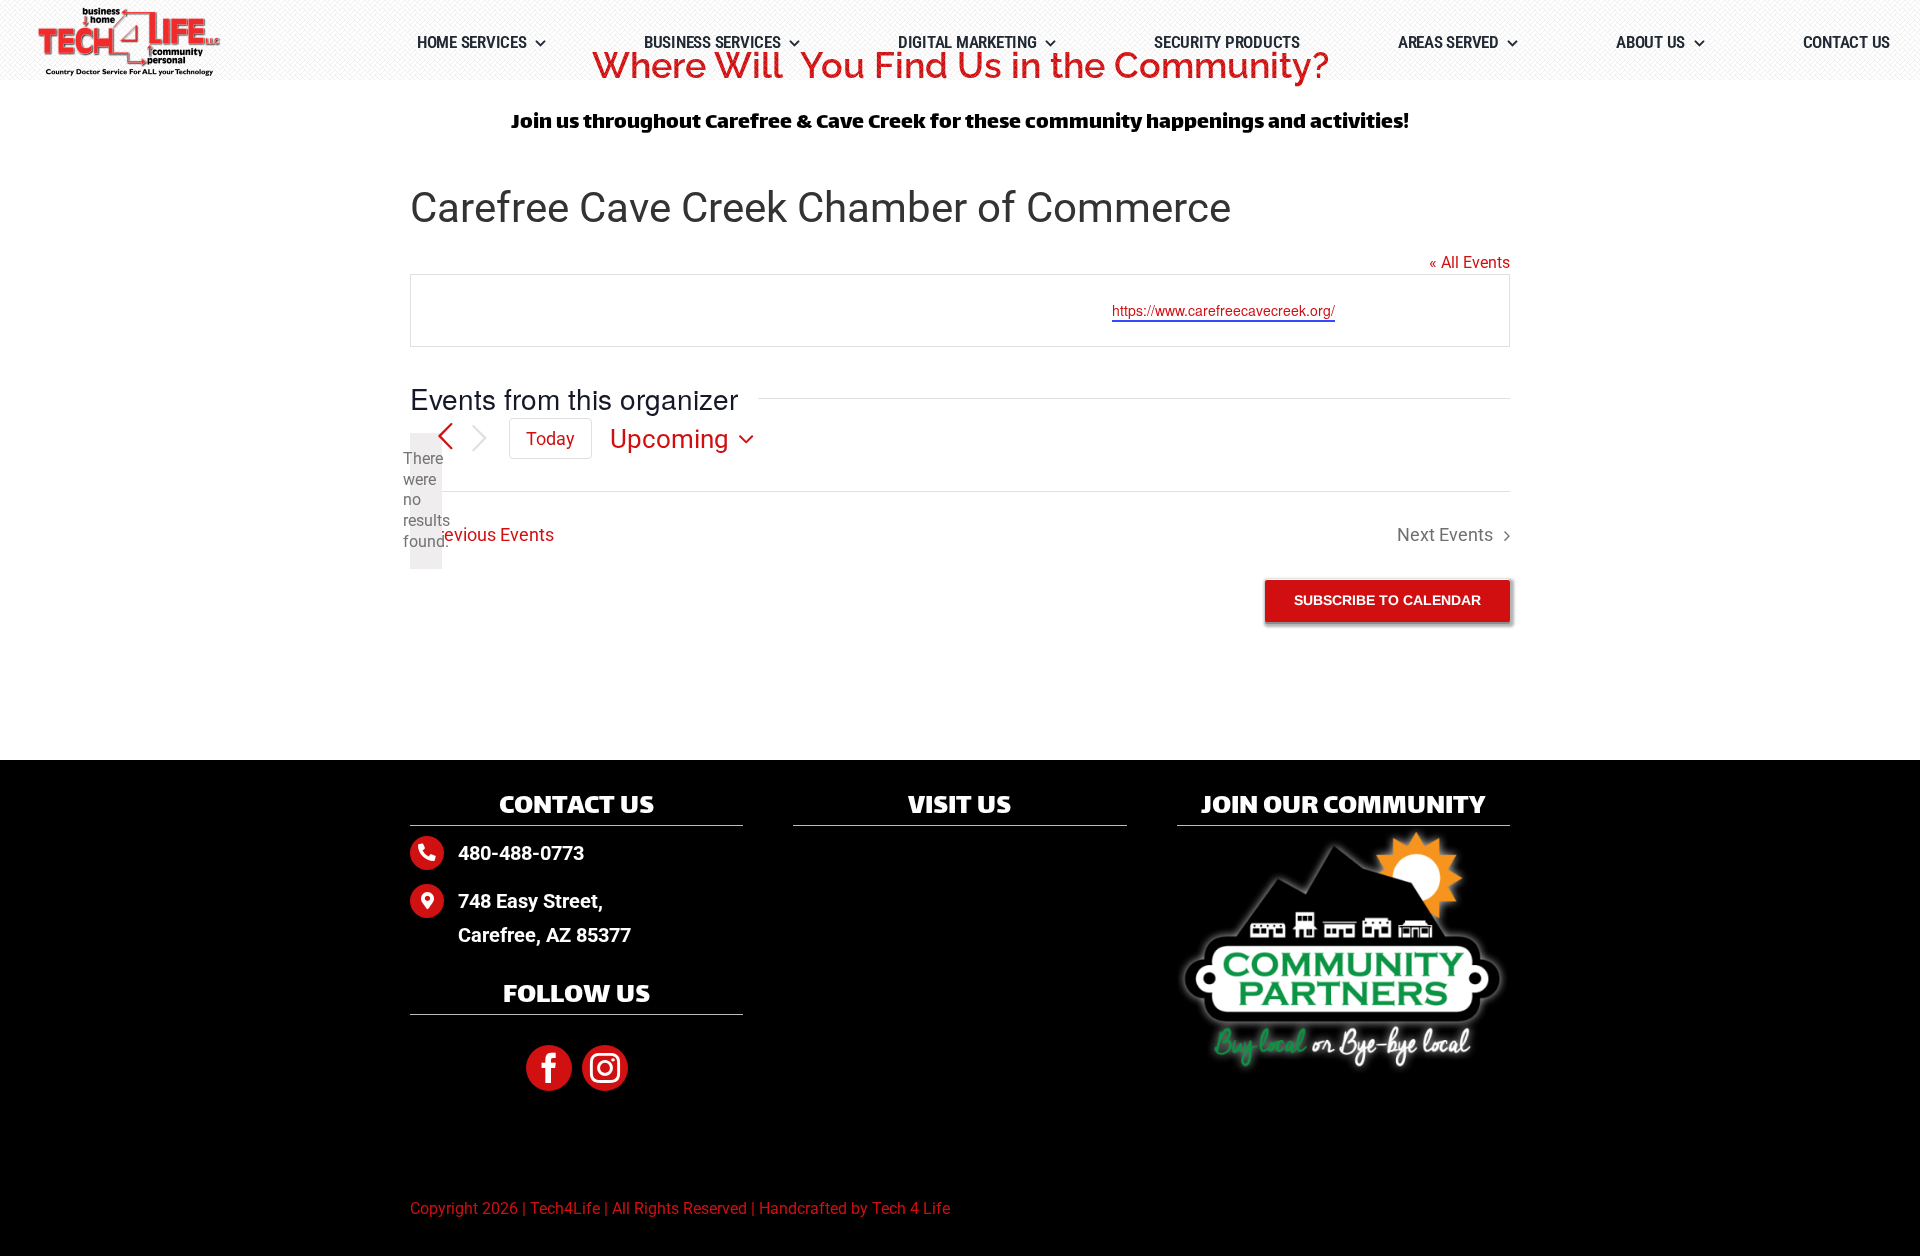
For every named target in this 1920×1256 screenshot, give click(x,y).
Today (550, 438)
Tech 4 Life (911, 1208)
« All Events (1469, 262)
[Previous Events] (445, 438)
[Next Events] (479, 439)
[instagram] (605, 1068)
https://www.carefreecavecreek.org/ (1223, 310)
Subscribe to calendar (1387, 600)
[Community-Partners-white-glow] (1343, 833)
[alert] (426, 501)
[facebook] (549, 1068)
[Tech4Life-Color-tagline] (130, 14)
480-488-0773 (521, 853)
